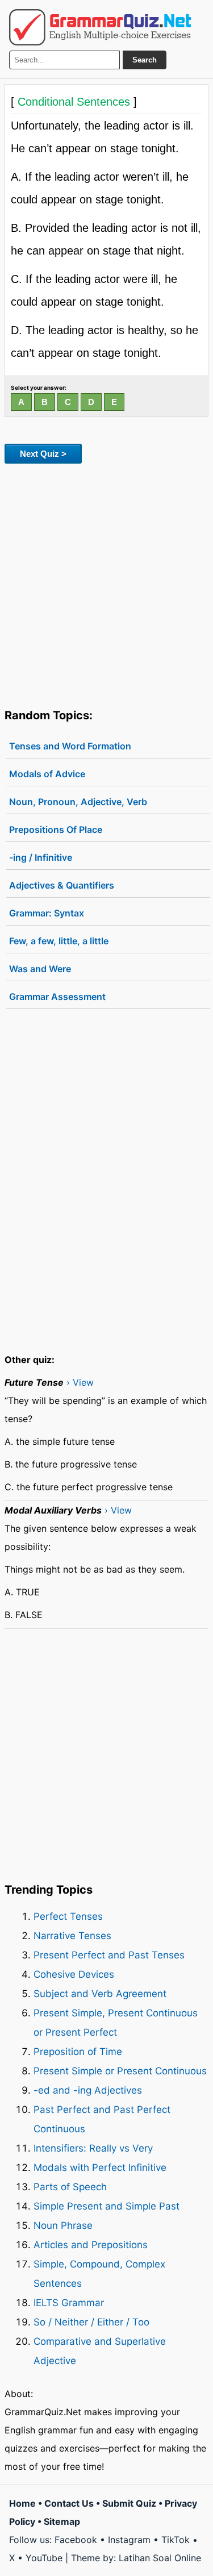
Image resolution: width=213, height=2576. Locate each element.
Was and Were (40, 969)
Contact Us (69, 2503)
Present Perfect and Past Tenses (109, 1955)
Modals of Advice (47, 774)
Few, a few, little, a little (59, 941)
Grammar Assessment (57, 997)
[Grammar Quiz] (100, 27)
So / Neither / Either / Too (91, 2322)
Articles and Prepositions (91, 2245)
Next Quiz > (43, 454)
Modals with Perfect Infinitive (100, 2167)
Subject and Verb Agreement (100, 1994)
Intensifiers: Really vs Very (93, 2148)
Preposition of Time (78, 2052)
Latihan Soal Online (160, 2558)
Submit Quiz (129, 2503)
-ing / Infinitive (41, 857)
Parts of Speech (70, 2187)
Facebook (76, 2540)
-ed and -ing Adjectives (88, 2090)
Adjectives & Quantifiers (62, 885)
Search (145, 60)
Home (22, 2503)
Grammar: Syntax (47, 913)
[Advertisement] (106, 584)
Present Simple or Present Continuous (120, 2071)
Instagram (129, 2540)
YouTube (44, 2558)
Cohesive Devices (74, 1974)
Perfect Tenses (68, 1916)
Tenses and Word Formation (70, 746)
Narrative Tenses (72, 1936)
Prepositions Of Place (56, 830)
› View (80, 1382)
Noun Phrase (63, 2225)
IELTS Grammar (69, 2303)
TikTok (176, 2540)
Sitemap (62, 2521)
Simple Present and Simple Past (106, 2206)
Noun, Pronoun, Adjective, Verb (78, 802)
